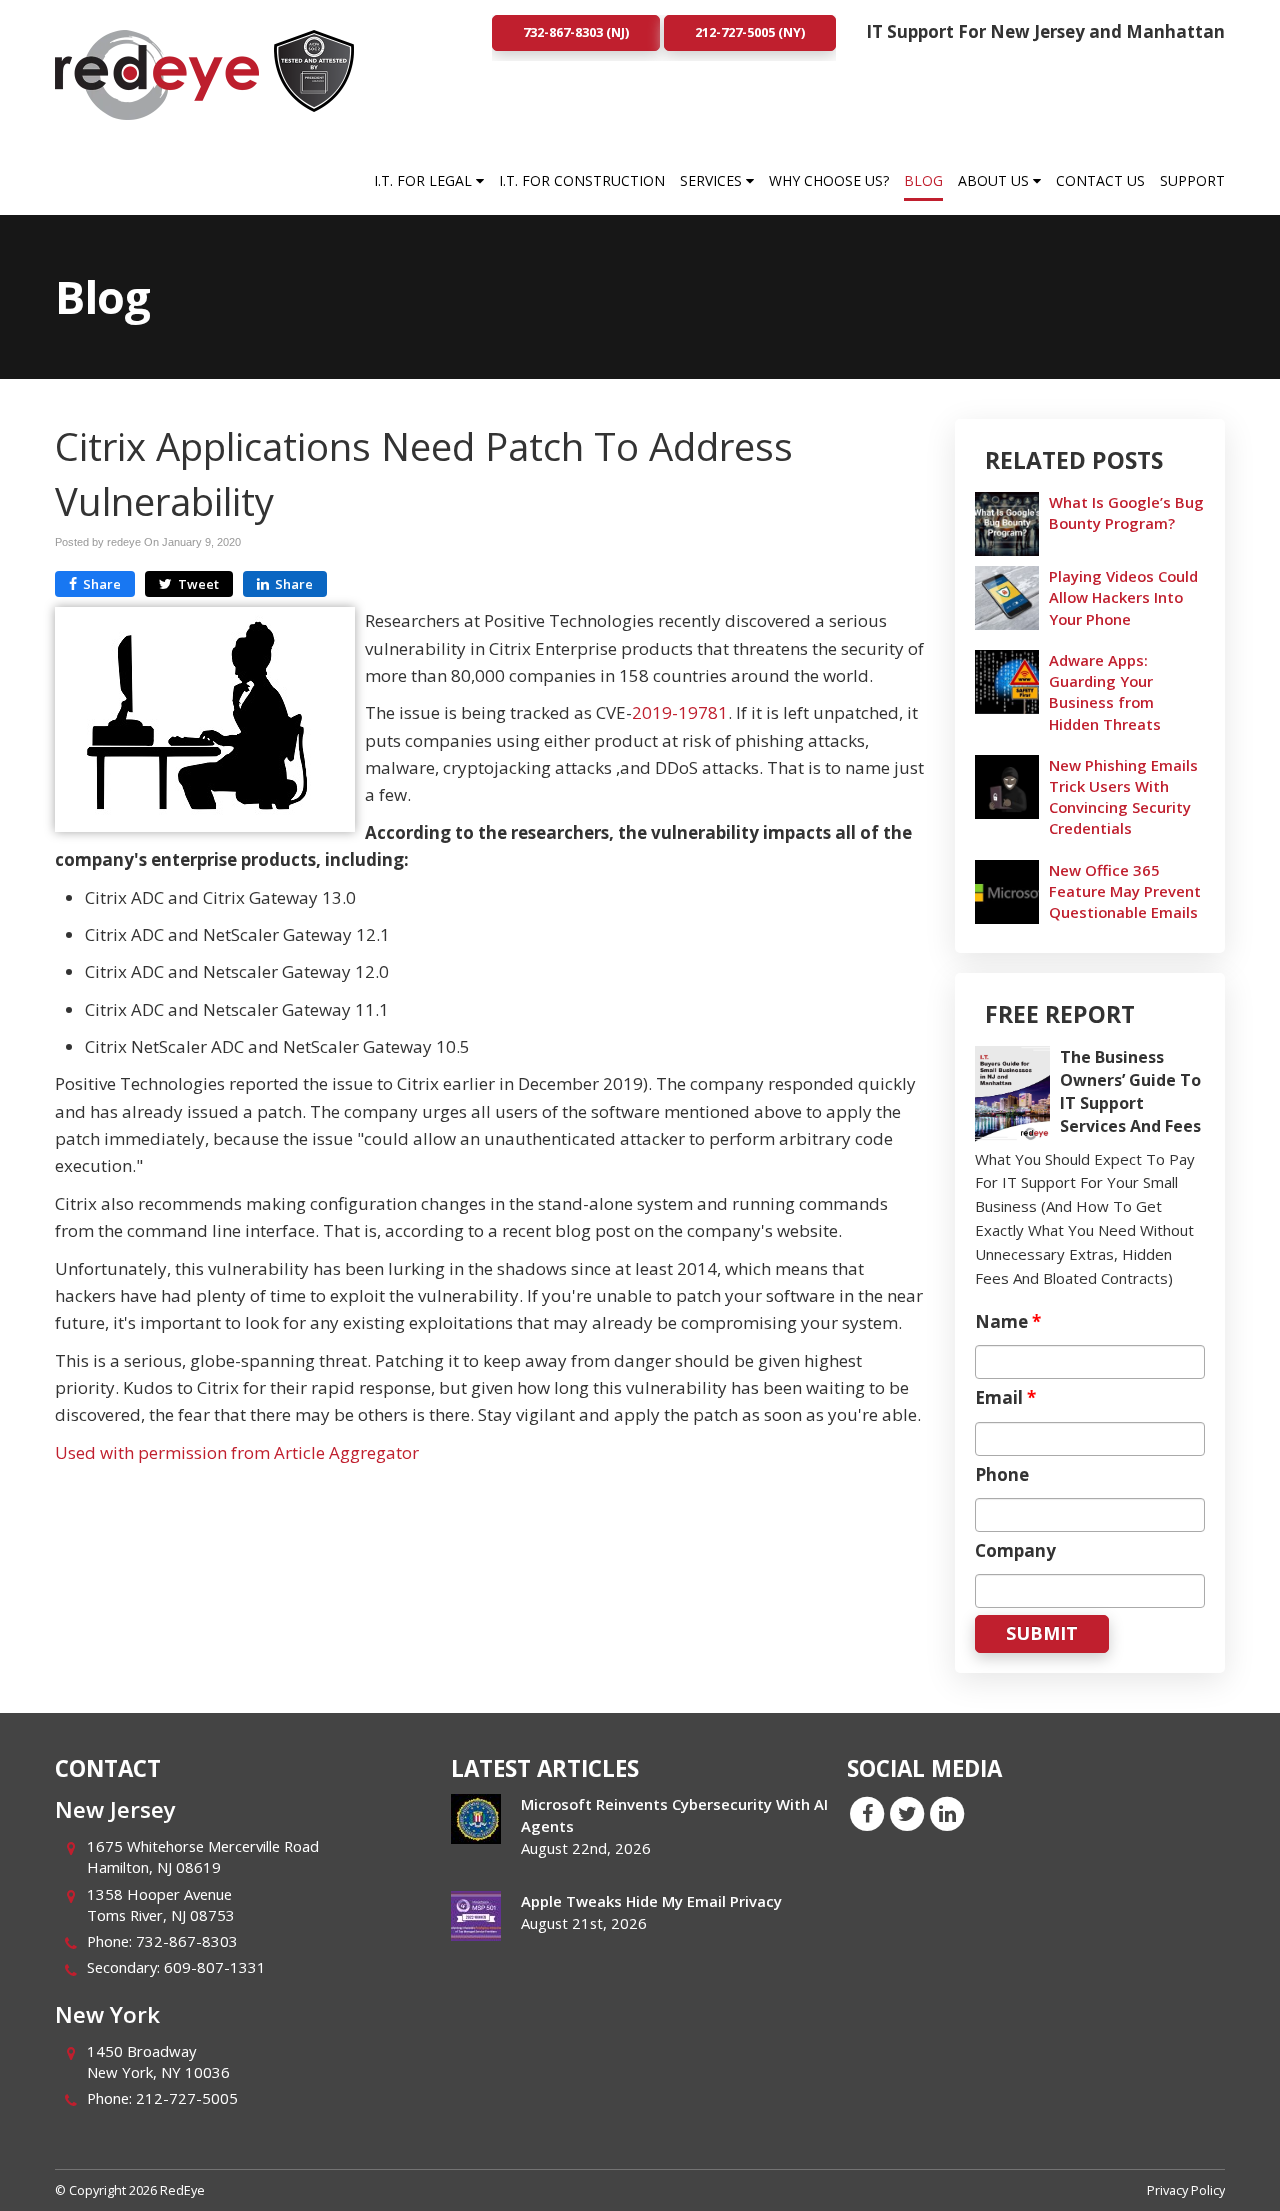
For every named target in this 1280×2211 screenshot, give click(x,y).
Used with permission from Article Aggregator (237, 1452)
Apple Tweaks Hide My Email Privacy (651, 1901)
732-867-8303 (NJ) (576, 32)
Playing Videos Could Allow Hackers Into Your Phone (1123, 597)
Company (1015, 1551)
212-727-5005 (187, 2098)
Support (1192, 180)
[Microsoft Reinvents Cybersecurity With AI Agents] (476, 1819)
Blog (923, 180)
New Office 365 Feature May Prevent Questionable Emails (1125, 891)
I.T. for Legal (425, 180)
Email (1005, 1398)
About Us (995, 180)
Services (713, 180)
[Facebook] (867, 1813)
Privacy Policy (1186, 2190)
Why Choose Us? (829, 180)
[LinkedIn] (947, 1813)
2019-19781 (680, 712)
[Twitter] (907, 1813)
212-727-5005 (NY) (750, 32)
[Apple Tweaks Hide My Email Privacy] (476, 1916)
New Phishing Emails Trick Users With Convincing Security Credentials (1123, 797)
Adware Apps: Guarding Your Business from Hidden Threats (1105, 692)
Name (1008, 1322)
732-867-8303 (187, 1941)
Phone (1002, 1475)
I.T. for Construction (582, 180)
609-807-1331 (215, 1967)
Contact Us (1100, 180)
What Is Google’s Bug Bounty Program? (1126, 512)
